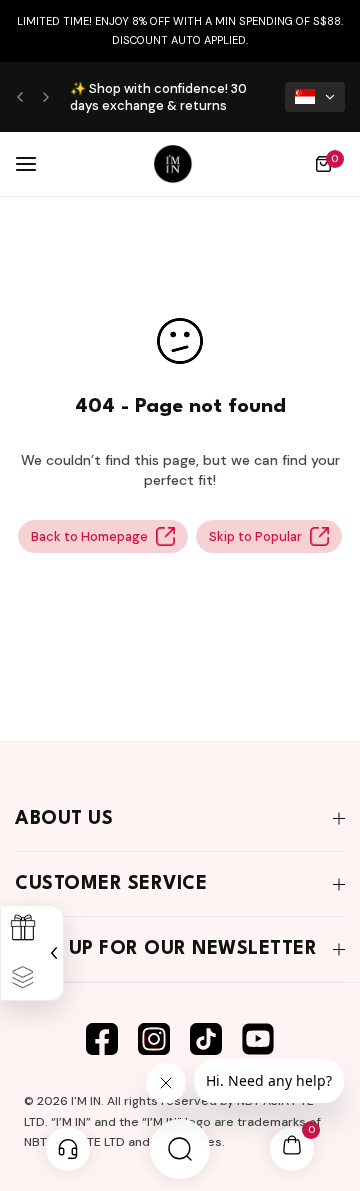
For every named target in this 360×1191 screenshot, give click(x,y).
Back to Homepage (89, 536)
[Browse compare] (23, 978)
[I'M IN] (173, 164)
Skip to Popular (255, 536)
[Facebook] (102, 1039)
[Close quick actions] (51, 952)
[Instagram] (154, 1039)
